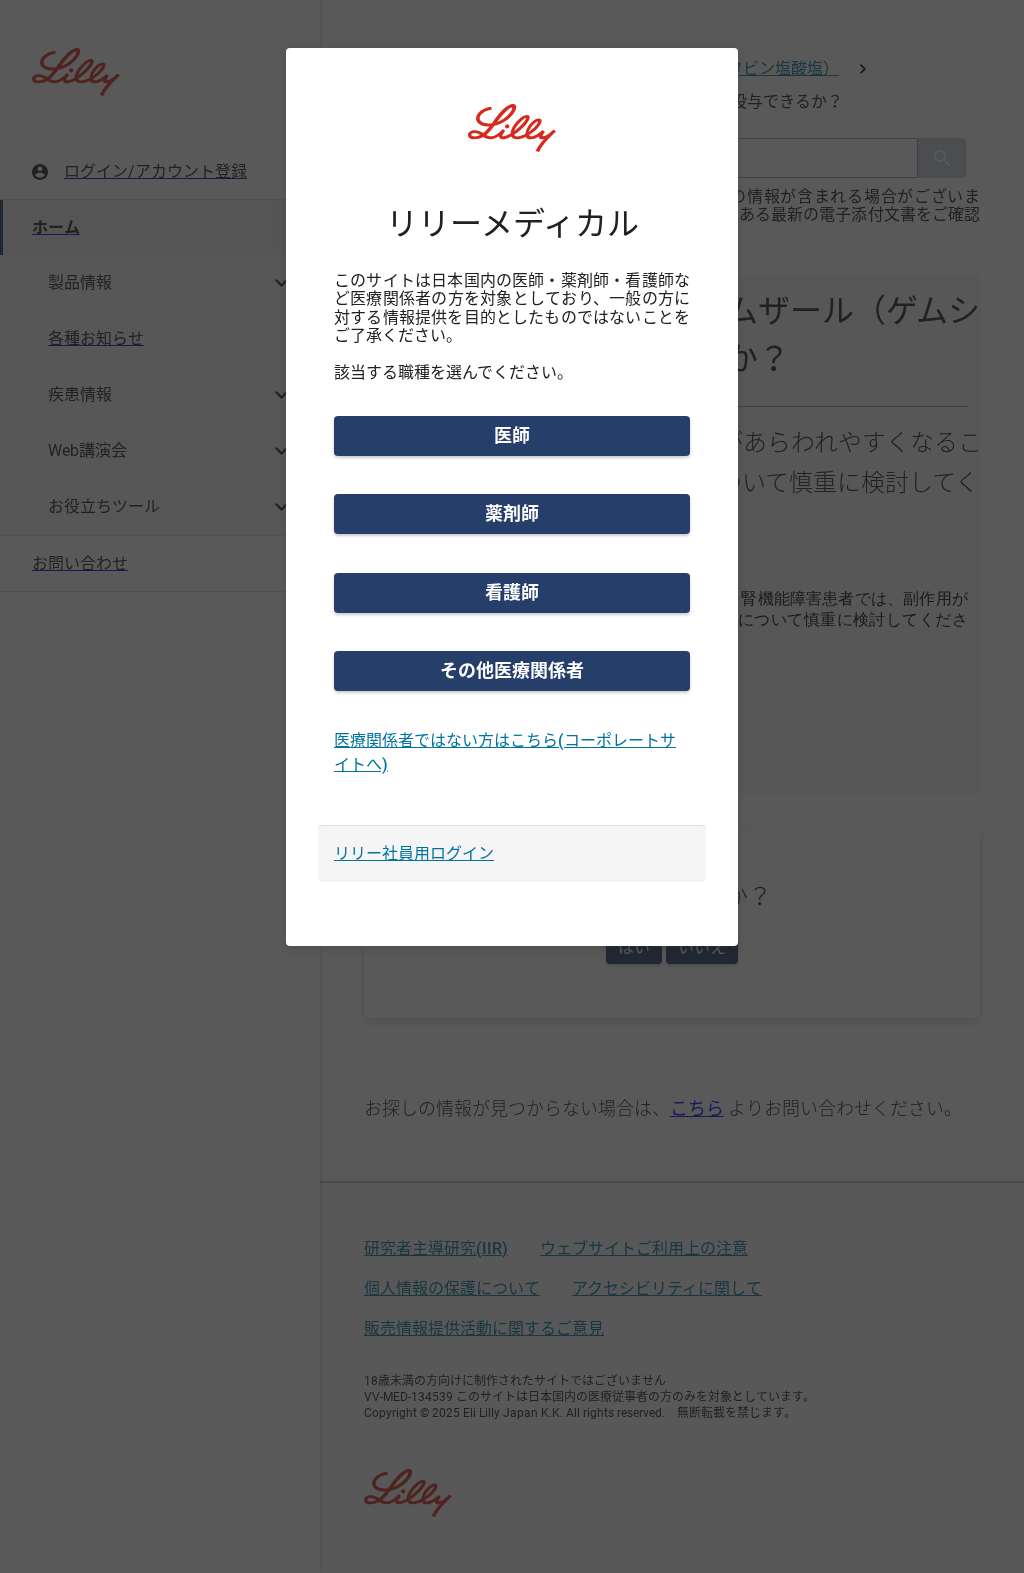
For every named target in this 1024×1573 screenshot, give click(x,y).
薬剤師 (512, 513)
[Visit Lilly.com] (512, 140)
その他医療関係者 (512, 670)
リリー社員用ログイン (414, 853)
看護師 (512, 592)
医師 (512, 435)
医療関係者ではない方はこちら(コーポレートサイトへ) (505, 752)
